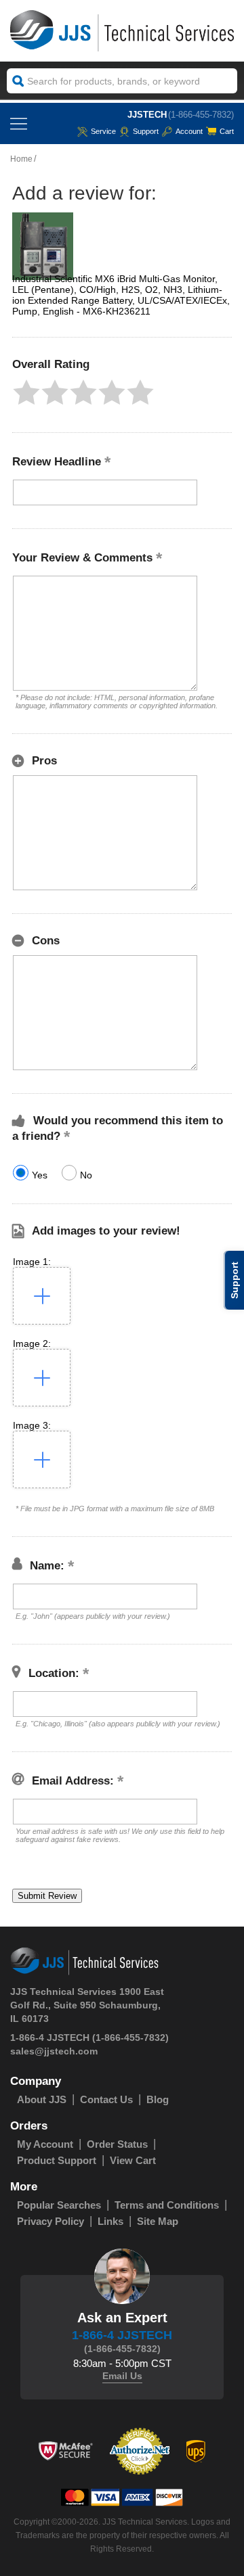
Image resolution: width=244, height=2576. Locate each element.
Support (146, 131)
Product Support (57, 2160)
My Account (45, 2144)
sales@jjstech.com (54, 2051)
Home (21, 159)
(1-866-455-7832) (201, 115)
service (103, 131)
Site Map (158, 2221)
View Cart (133, 2160)
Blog (158, 2099)
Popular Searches (59, 2205)
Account (189, 131)
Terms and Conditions (167, 2205)
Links (110, 2221)
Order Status (117, 2144)
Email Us (122, 2376)
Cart (227, 131)
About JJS (42, 2099)
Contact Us (106, 2099)
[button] (26, 392)
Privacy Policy (50, 2221)
